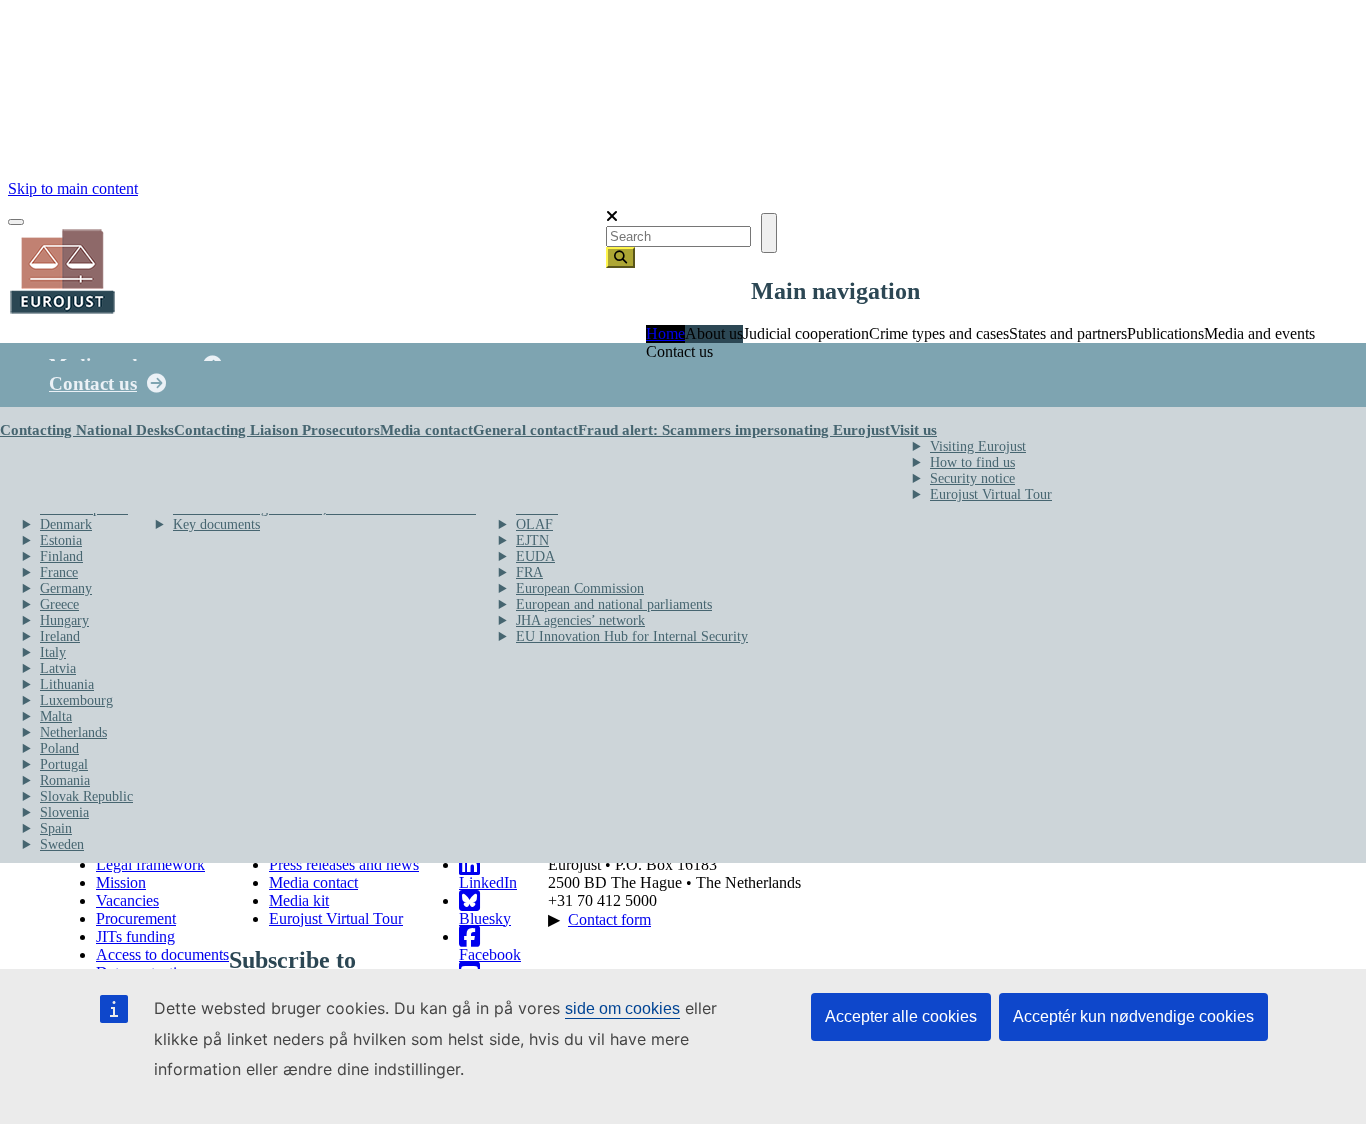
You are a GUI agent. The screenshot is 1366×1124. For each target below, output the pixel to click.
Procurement (136, 918)
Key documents (216, 524)
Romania (65, 780)
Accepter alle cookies (901, 1016)
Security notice (972, 478)
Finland (61, 556)
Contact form (609, 919)
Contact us (93, 383)
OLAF (534, 524)
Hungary (64, 620)
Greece (59, 604)
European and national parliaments (614, 604)
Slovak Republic (86, 796)
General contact (525, 430)
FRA (529, 572)
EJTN (532, 540)
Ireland (60, 636)
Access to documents (162, 954)
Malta (56, 716)
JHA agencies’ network (580, 620)
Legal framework (150, 864)
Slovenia (64, 812)
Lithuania (67, 684)
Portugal (64, 764)
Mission (121, 882)
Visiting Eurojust (978, 446)
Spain (56, 828)
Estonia (61, 540)
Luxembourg (76, 700)
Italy (53, 652)
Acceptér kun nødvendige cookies (1133, 1016)
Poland (59, 748)
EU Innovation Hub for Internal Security (632, 636)
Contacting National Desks (87, 430)
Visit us (913, 430)
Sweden (62, 844)
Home (665, 333)
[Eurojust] (63, 311)
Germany (66, 588)
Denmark (66, 524)
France (59, 572)
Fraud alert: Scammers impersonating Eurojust (734, 430)
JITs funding (135, 936)
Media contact (426, 430)
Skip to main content (73, 188)
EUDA (535, 556)
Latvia (58, 668)
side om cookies (622, 1008)
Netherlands (73, 732)
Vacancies (127, 900)
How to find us (972, 462)
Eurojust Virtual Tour (991, 494)
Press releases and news (344, 864)
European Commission (580, 588)
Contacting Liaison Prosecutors (277, 430)
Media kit (299, 900)
